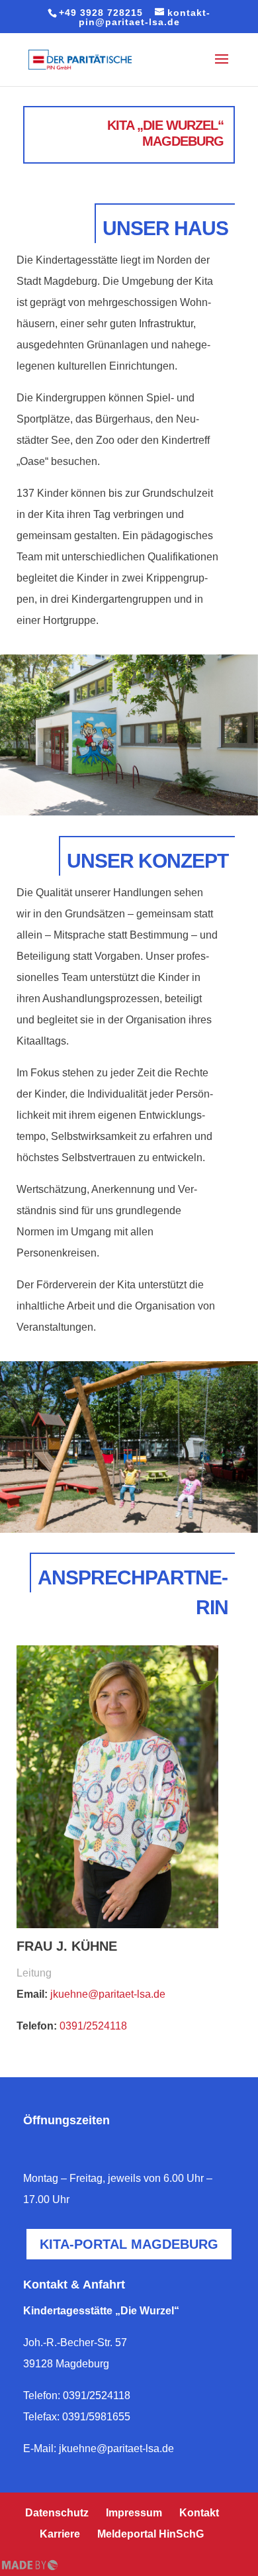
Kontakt (199, 2513)
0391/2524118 (93, 2026)
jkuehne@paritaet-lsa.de (108, 1994)
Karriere (60, 2534)
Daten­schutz (57, 2513)
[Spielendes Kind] (129, 735)
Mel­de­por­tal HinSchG (150, 2534)
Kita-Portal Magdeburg (129, 2244)
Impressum (134, 2513)
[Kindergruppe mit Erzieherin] (129, 1447)
